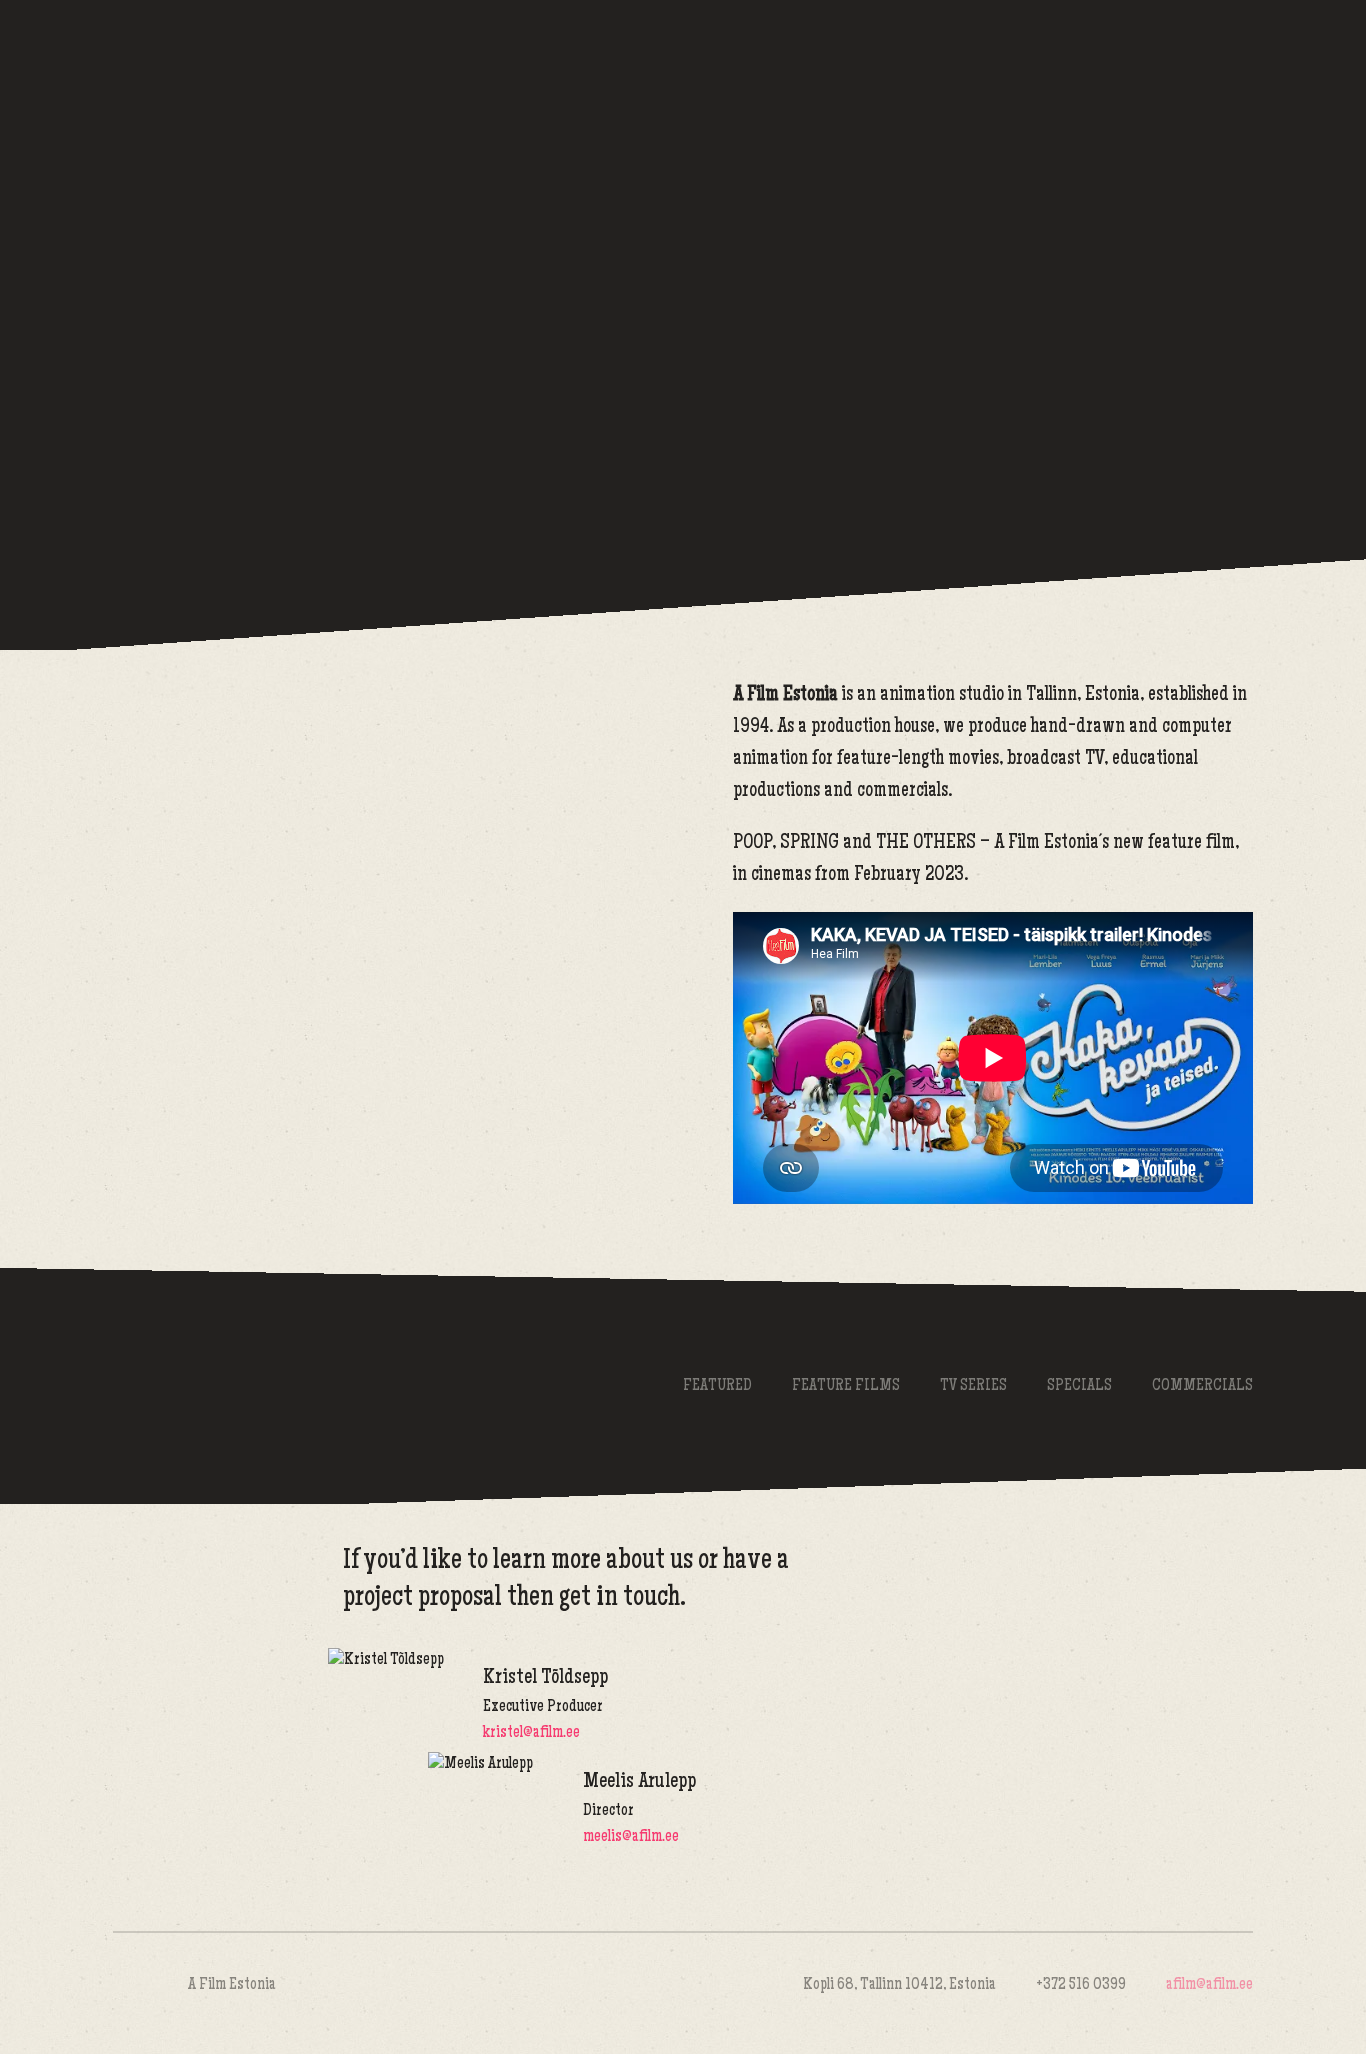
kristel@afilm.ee (531, 1733)
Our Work (988, 85)
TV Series (973, 1386)
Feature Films (846, 1386)
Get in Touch (1158, 85)
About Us (818, 85)
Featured (717, 1386)
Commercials (1202, 1386)
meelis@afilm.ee (631, 1837)
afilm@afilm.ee (1209, 1985)
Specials (1079, 1386)
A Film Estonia (338, 87)
